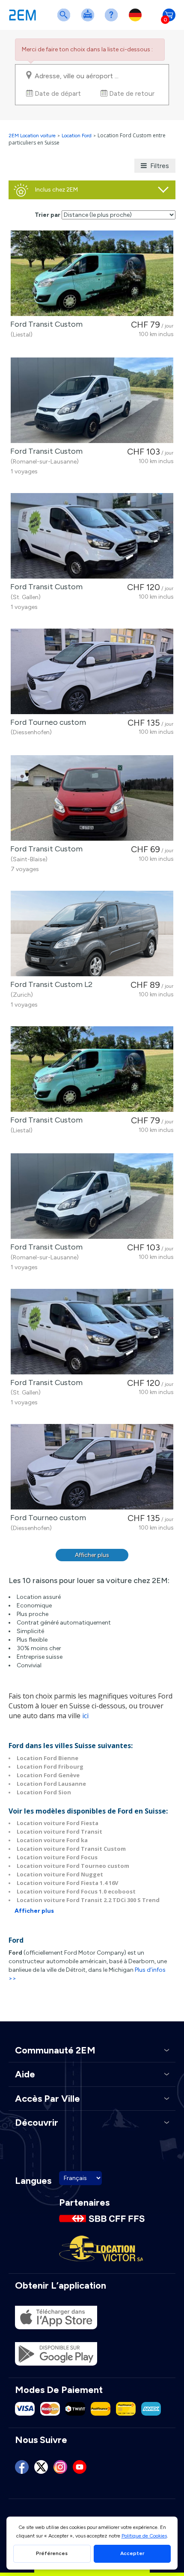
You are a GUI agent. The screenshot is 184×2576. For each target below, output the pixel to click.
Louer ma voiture (89, 20)
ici (85, 1716)
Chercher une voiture (65, 20)
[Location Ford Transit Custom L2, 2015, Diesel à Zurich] (92, 934)
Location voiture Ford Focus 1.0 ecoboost (76, 1891)
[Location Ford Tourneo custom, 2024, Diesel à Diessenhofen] (92, 671)
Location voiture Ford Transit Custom (71, 1849)
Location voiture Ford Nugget (60, 1874)
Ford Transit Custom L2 (50, 984)
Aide (113, 20)
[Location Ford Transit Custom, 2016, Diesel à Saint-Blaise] (92, 798)
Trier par (47, 215)
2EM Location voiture (33, 136)
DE (137, 20)
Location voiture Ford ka (52, 1840)
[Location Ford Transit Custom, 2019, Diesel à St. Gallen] (92, 536)
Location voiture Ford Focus (57, 1857)
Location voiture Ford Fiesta (58, 1823)
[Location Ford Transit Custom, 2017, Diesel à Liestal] (92, 273)
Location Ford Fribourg (50, 1767)
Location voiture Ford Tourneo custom (73, 1866)
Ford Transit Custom (45, 324)
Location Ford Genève (48, 1775)
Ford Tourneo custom (46, 722)
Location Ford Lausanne (51, 1784)
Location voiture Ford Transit (59, 1832)
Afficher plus (92, 1555)
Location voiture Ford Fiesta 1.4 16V (67, 1883)
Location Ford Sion (44, 1792)
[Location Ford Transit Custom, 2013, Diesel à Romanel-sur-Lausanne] (92, 400)
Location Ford (77, 136)
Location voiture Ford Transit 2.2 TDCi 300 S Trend (88, 1900)
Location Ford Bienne (47, 1758)
